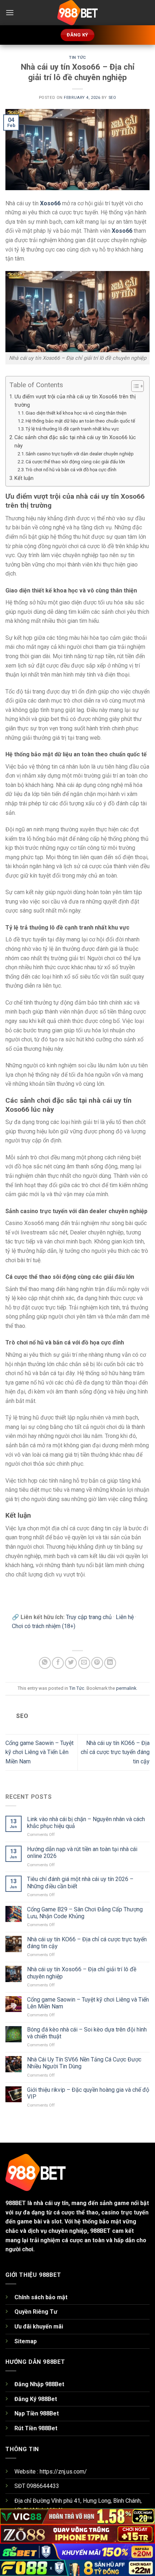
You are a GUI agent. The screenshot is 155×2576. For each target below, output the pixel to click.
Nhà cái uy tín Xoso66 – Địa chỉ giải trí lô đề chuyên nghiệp (82, 1973)
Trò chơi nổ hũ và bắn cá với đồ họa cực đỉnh (71, 470)
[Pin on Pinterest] (97, 1663)
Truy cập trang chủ (89, 1617)
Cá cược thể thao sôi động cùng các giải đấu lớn (75, 462)
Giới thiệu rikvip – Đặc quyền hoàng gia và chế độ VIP (88, 2093)
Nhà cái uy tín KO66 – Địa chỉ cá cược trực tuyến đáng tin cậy (115, 1752)
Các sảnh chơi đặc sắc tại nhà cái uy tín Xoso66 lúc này (75, 442)
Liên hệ (125, 1617)
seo (112, 98)
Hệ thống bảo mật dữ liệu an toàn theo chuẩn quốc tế (80, 421)
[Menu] (10, 12)
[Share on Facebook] (58, 1663)
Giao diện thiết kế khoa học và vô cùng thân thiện (76, 413)
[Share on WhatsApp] (45, 1663)
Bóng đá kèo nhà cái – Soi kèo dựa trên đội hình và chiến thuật (87, 2033)
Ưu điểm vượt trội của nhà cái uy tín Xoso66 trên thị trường (75, 401)
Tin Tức (77, 58)
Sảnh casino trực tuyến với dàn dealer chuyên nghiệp (80, 454)
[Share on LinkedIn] (110, 1663)
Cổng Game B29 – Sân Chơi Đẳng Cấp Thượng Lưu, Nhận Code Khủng (85, 1913)
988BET (16, 2203)
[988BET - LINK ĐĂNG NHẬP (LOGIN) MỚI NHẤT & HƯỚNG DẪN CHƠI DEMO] (77, 13)
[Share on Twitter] (71, 1663)
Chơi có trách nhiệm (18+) (44, 1626)
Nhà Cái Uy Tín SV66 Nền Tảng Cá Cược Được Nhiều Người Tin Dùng (84, 2063)
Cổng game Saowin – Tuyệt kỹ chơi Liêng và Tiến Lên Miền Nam (39, 1752)
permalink (126, 1688)
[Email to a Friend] (84, 1663)
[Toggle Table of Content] (134, 386)
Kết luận (25, 478)
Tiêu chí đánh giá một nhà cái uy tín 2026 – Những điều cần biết (80, 1882)
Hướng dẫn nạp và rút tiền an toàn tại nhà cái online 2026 (82, 1853)
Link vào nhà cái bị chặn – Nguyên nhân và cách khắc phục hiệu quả (86, 1823)
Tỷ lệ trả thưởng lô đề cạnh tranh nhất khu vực (72, 429)
